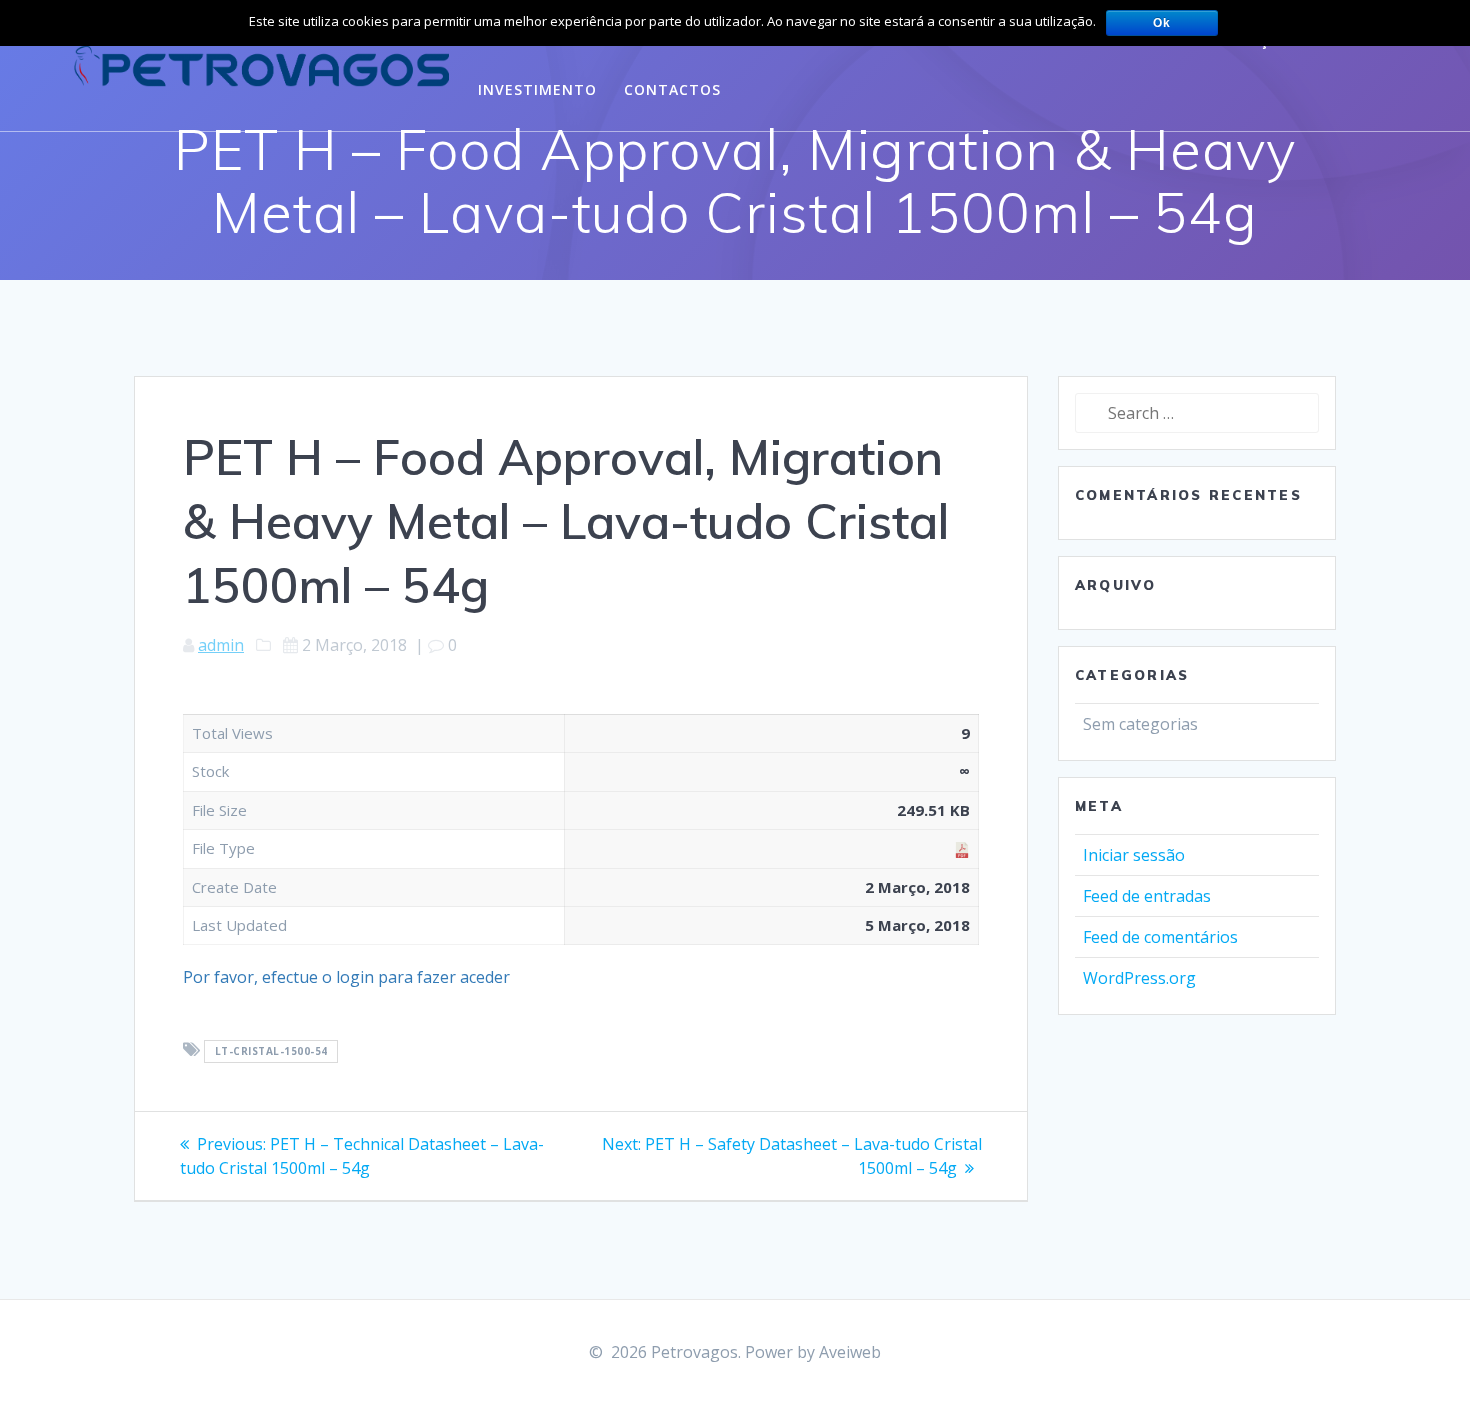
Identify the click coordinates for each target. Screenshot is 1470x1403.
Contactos (672, 89)
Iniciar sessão (1134, 855)
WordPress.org (1139, 978)
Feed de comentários (1160, 937)
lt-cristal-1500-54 (271, 1051)
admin (221, 645)
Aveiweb (850, 1352)
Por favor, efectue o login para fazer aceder (346, 977)
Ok (1162, 23)
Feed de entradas (1147, 896)
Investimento (537, 89)
